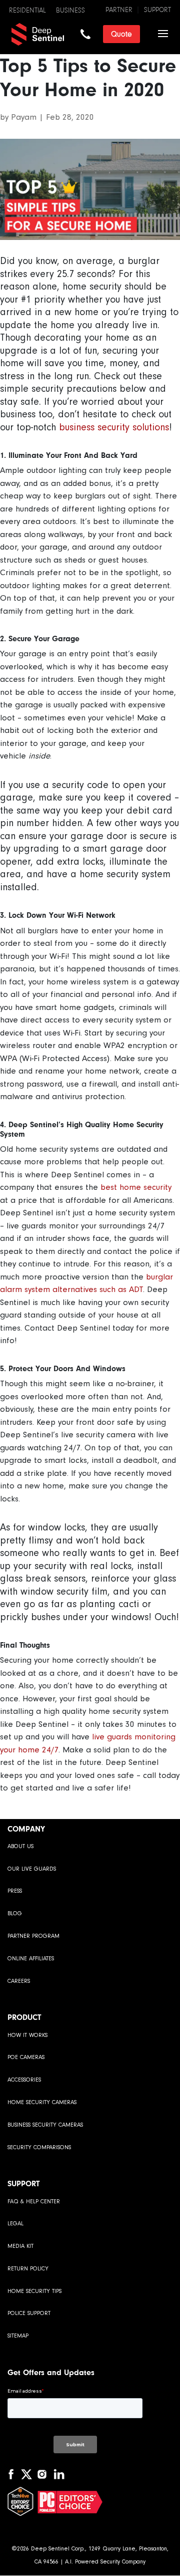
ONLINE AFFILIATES (31, 1959)
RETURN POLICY (28, 2269)
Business (70, 11)
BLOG (15, 1913)
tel (85, 34)
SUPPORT (157, 10)
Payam (24, 117)
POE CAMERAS (26, 2057)
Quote (121, 34)
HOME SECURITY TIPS (34, 2291)
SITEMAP (18, 2336)
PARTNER (119, 10)
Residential (27, 11)
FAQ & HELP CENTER (34, 2202)
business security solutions (114, 427)
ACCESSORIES (24, 2080)
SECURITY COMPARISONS (39, 2147)
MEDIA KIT (20, 2246)
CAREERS (19, 1981)
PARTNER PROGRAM (33, 1936)
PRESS (15, 1891)
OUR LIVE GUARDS (32, 1869)
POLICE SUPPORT (29, 2313)
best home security (136, 1187)
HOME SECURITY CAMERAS (42, 2102)
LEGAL (15, 2224)
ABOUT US (20, 1846)
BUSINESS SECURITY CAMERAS (45, 2125)
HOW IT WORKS (27, 2035)
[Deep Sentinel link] (52, 33)
